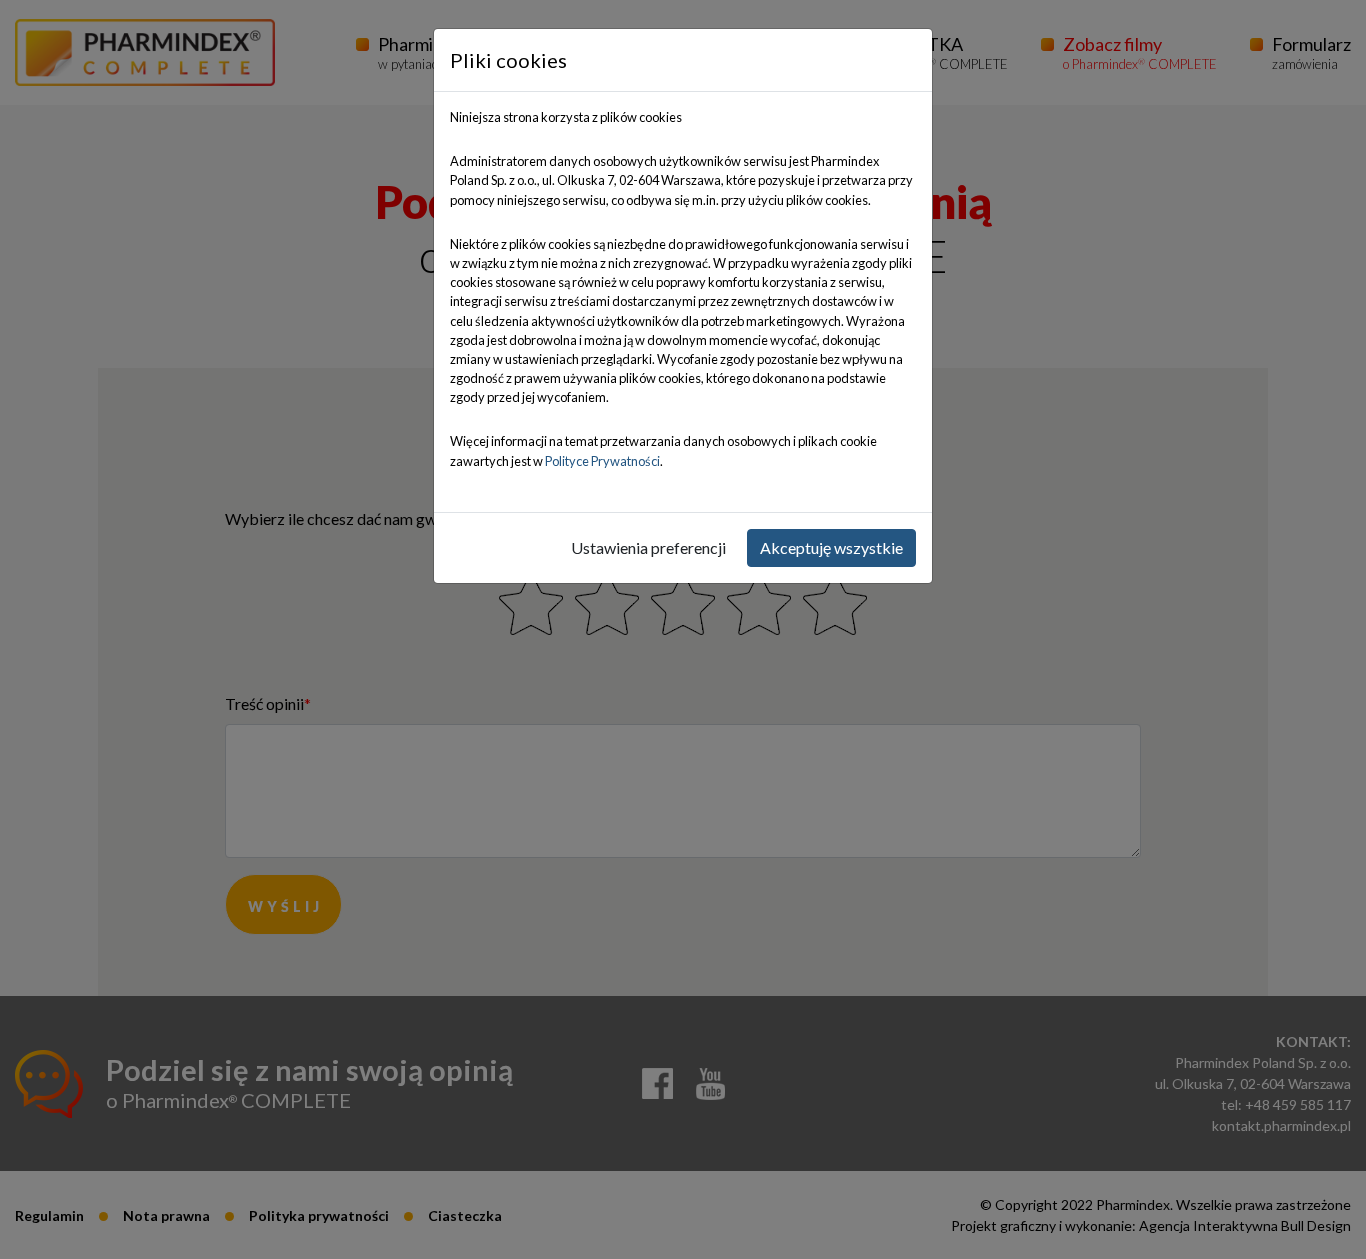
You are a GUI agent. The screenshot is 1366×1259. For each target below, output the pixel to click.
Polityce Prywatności (602, 461)
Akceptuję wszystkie (831, 547)
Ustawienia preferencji (648, 547)
